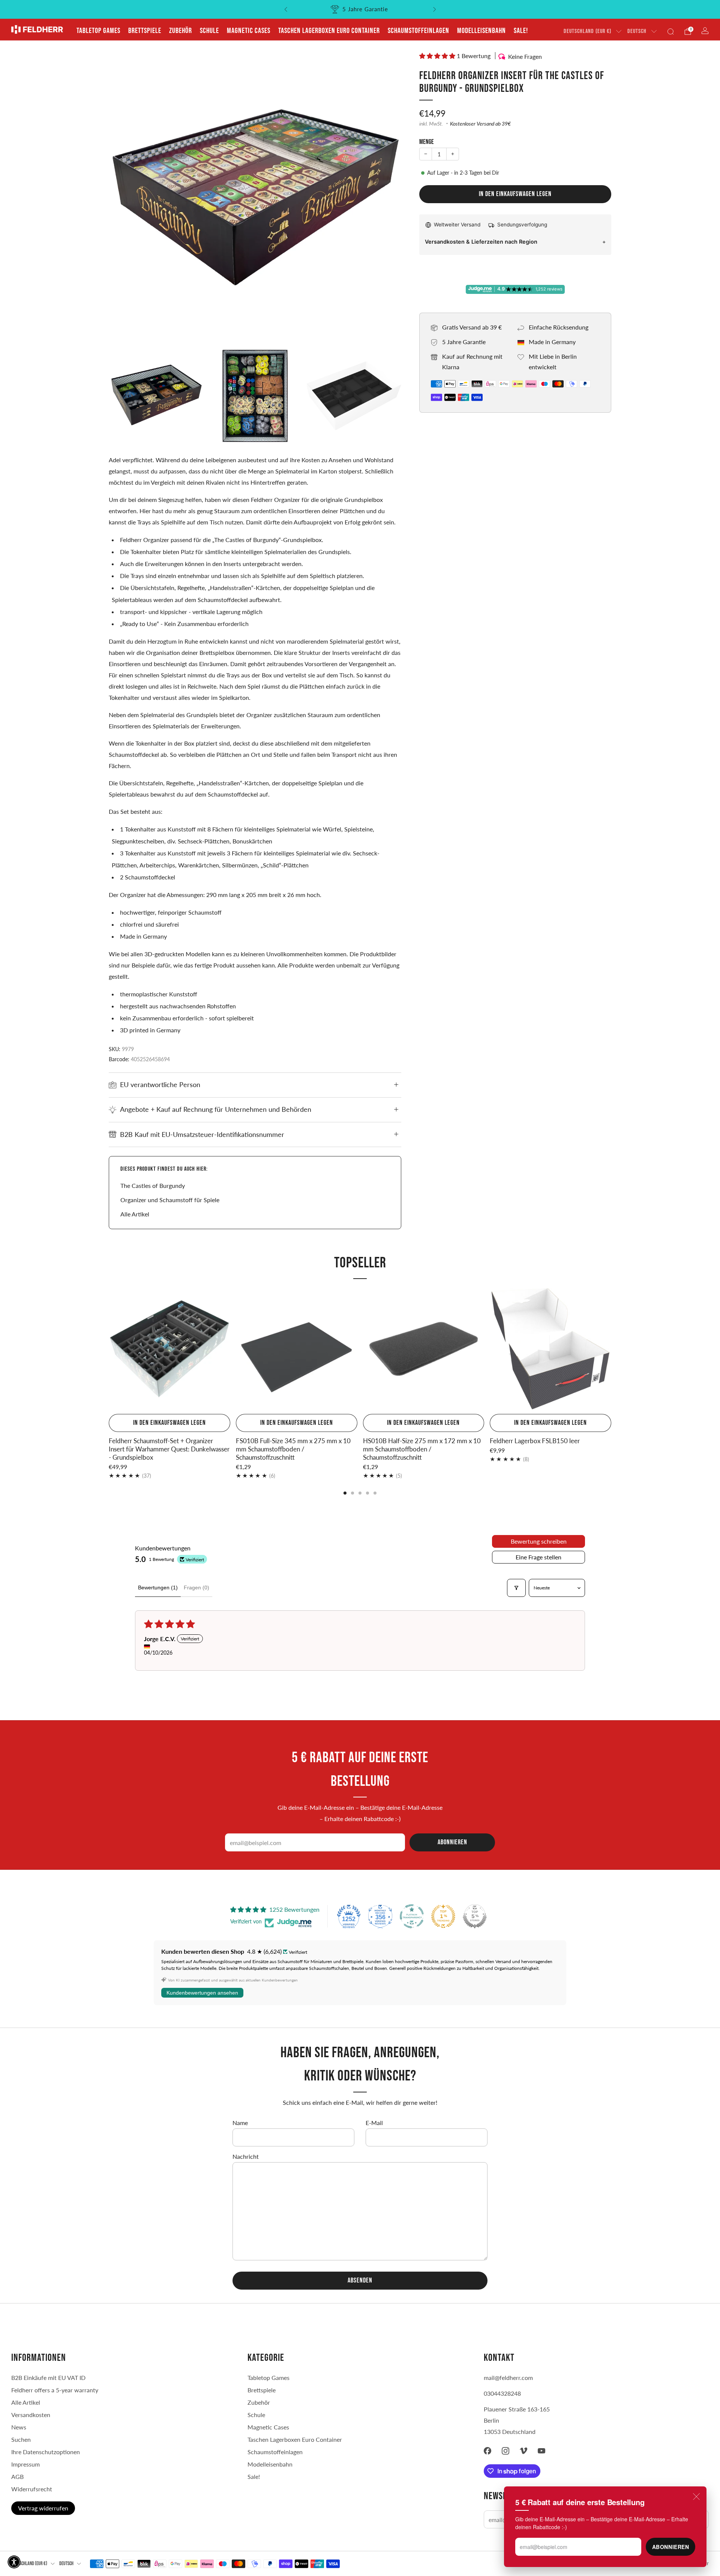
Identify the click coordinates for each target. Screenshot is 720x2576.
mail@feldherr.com (508, 2378)
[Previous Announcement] (286, 9)
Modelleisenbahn (481, 31)
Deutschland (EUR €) (587, 31)
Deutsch (637, 31)
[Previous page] (109, 1349)
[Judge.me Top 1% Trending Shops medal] (443, 1916)
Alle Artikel (135, 1214)
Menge (427, 142)
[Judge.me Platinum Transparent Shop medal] (412, 1916)
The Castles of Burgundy (153, 1185)
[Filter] (516, 1588)
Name (240, 2123)
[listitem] (360, 9)
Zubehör (181, 31)
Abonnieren (671, 2547)
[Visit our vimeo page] (523, 2451)
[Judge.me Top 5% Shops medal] (475, 1916)
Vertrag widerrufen (43, 2508)
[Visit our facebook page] (487, 2451)
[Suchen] (670, 31)
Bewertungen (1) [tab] (158, 1588)
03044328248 (502, 2393)
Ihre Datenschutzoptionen (46, 2452)
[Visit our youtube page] (541, 2451)
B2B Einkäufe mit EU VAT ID (48, 2378)
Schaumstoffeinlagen (418, 31)
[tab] (345, 1493)
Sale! (521, 31)
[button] (438, 56)
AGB (17, 2476)
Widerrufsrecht (32, 2489)
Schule (209, 31)
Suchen (21, 2439)
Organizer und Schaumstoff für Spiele (170, 1200)
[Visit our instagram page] (505, 2451)
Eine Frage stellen (538, 1557)
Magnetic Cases (249, 31)
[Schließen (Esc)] (696, 2497)
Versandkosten (31, 2415)
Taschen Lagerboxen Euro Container (329, 31)
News (19, 2427)
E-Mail (374, 2123)
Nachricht (246, 2156)
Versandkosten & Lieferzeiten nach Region (481, 242)
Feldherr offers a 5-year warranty (55, 2390)
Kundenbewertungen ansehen (202, 1993)
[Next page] (611, 1349)
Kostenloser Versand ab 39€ (480, 124)
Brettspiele (145, 31)
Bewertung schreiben (539, 1541)
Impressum (25, 2464)
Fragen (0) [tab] (196, 1588)
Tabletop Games (98, 31)
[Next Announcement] (435, 9)
